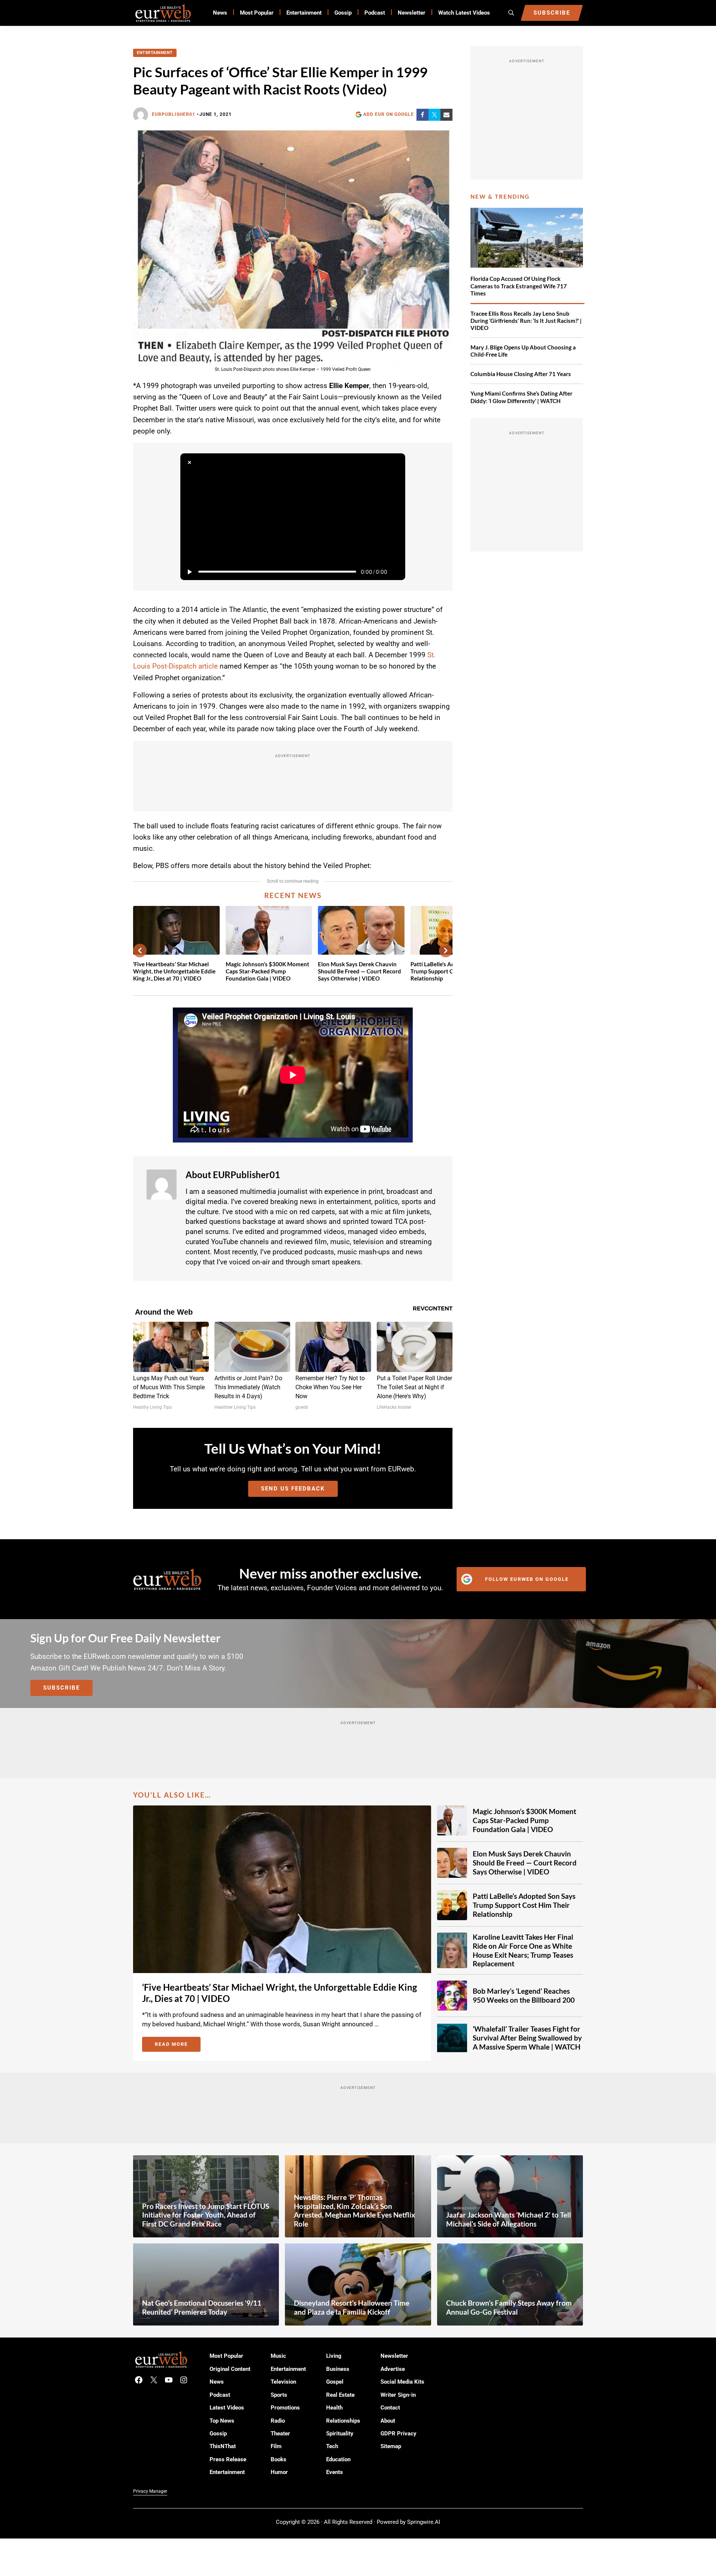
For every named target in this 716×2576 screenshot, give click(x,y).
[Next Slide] (446, 951)
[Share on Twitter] (434, 115)
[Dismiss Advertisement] (189, 462)
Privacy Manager (150, 2491)
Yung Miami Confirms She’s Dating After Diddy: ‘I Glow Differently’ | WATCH (521, 397)
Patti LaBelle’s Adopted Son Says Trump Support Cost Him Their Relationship (524, 1905)
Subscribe (61, 1688)
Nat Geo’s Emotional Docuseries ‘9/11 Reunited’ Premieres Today (202, 2307)
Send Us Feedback (293, 1489)
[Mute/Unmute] (396, 572)
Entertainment (155, 53)
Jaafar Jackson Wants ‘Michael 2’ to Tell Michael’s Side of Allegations (509, 2219)
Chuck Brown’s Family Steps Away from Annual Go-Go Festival (509, 2307)
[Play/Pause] (189, 572)
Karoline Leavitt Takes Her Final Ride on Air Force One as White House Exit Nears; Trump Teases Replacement (523, 1950)
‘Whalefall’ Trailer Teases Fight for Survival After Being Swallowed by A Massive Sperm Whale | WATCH (527, 2038)
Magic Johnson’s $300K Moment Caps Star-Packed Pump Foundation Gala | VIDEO (267, 971)
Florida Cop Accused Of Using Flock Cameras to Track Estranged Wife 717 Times (519, 286)
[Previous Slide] (140, 951)
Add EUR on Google (389, 114)
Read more (178, 2045)
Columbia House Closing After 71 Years (521, 374)
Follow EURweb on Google (527, 1579)
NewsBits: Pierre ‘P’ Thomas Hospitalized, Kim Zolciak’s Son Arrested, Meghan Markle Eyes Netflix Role (354, 2211)
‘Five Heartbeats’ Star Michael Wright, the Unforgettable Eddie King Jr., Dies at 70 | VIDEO (174, 971)
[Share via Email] (446, 115)
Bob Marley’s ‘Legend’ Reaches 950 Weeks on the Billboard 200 (524, 1995)
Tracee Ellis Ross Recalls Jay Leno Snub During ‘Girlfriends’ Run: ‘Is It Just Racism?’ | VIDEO (526, 321)
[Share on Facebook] (422, 115)
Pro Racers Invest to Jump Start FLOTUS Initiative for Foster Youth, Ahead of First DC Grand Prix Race (206, 2215)
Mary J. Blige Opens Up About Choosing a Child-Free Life (523, 351)
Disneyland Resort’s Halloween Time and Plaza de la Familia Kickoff (352, 2307)
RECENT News (293, 895)
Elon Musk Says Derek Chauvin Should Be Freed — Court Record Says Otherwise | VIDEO (359, 971)
